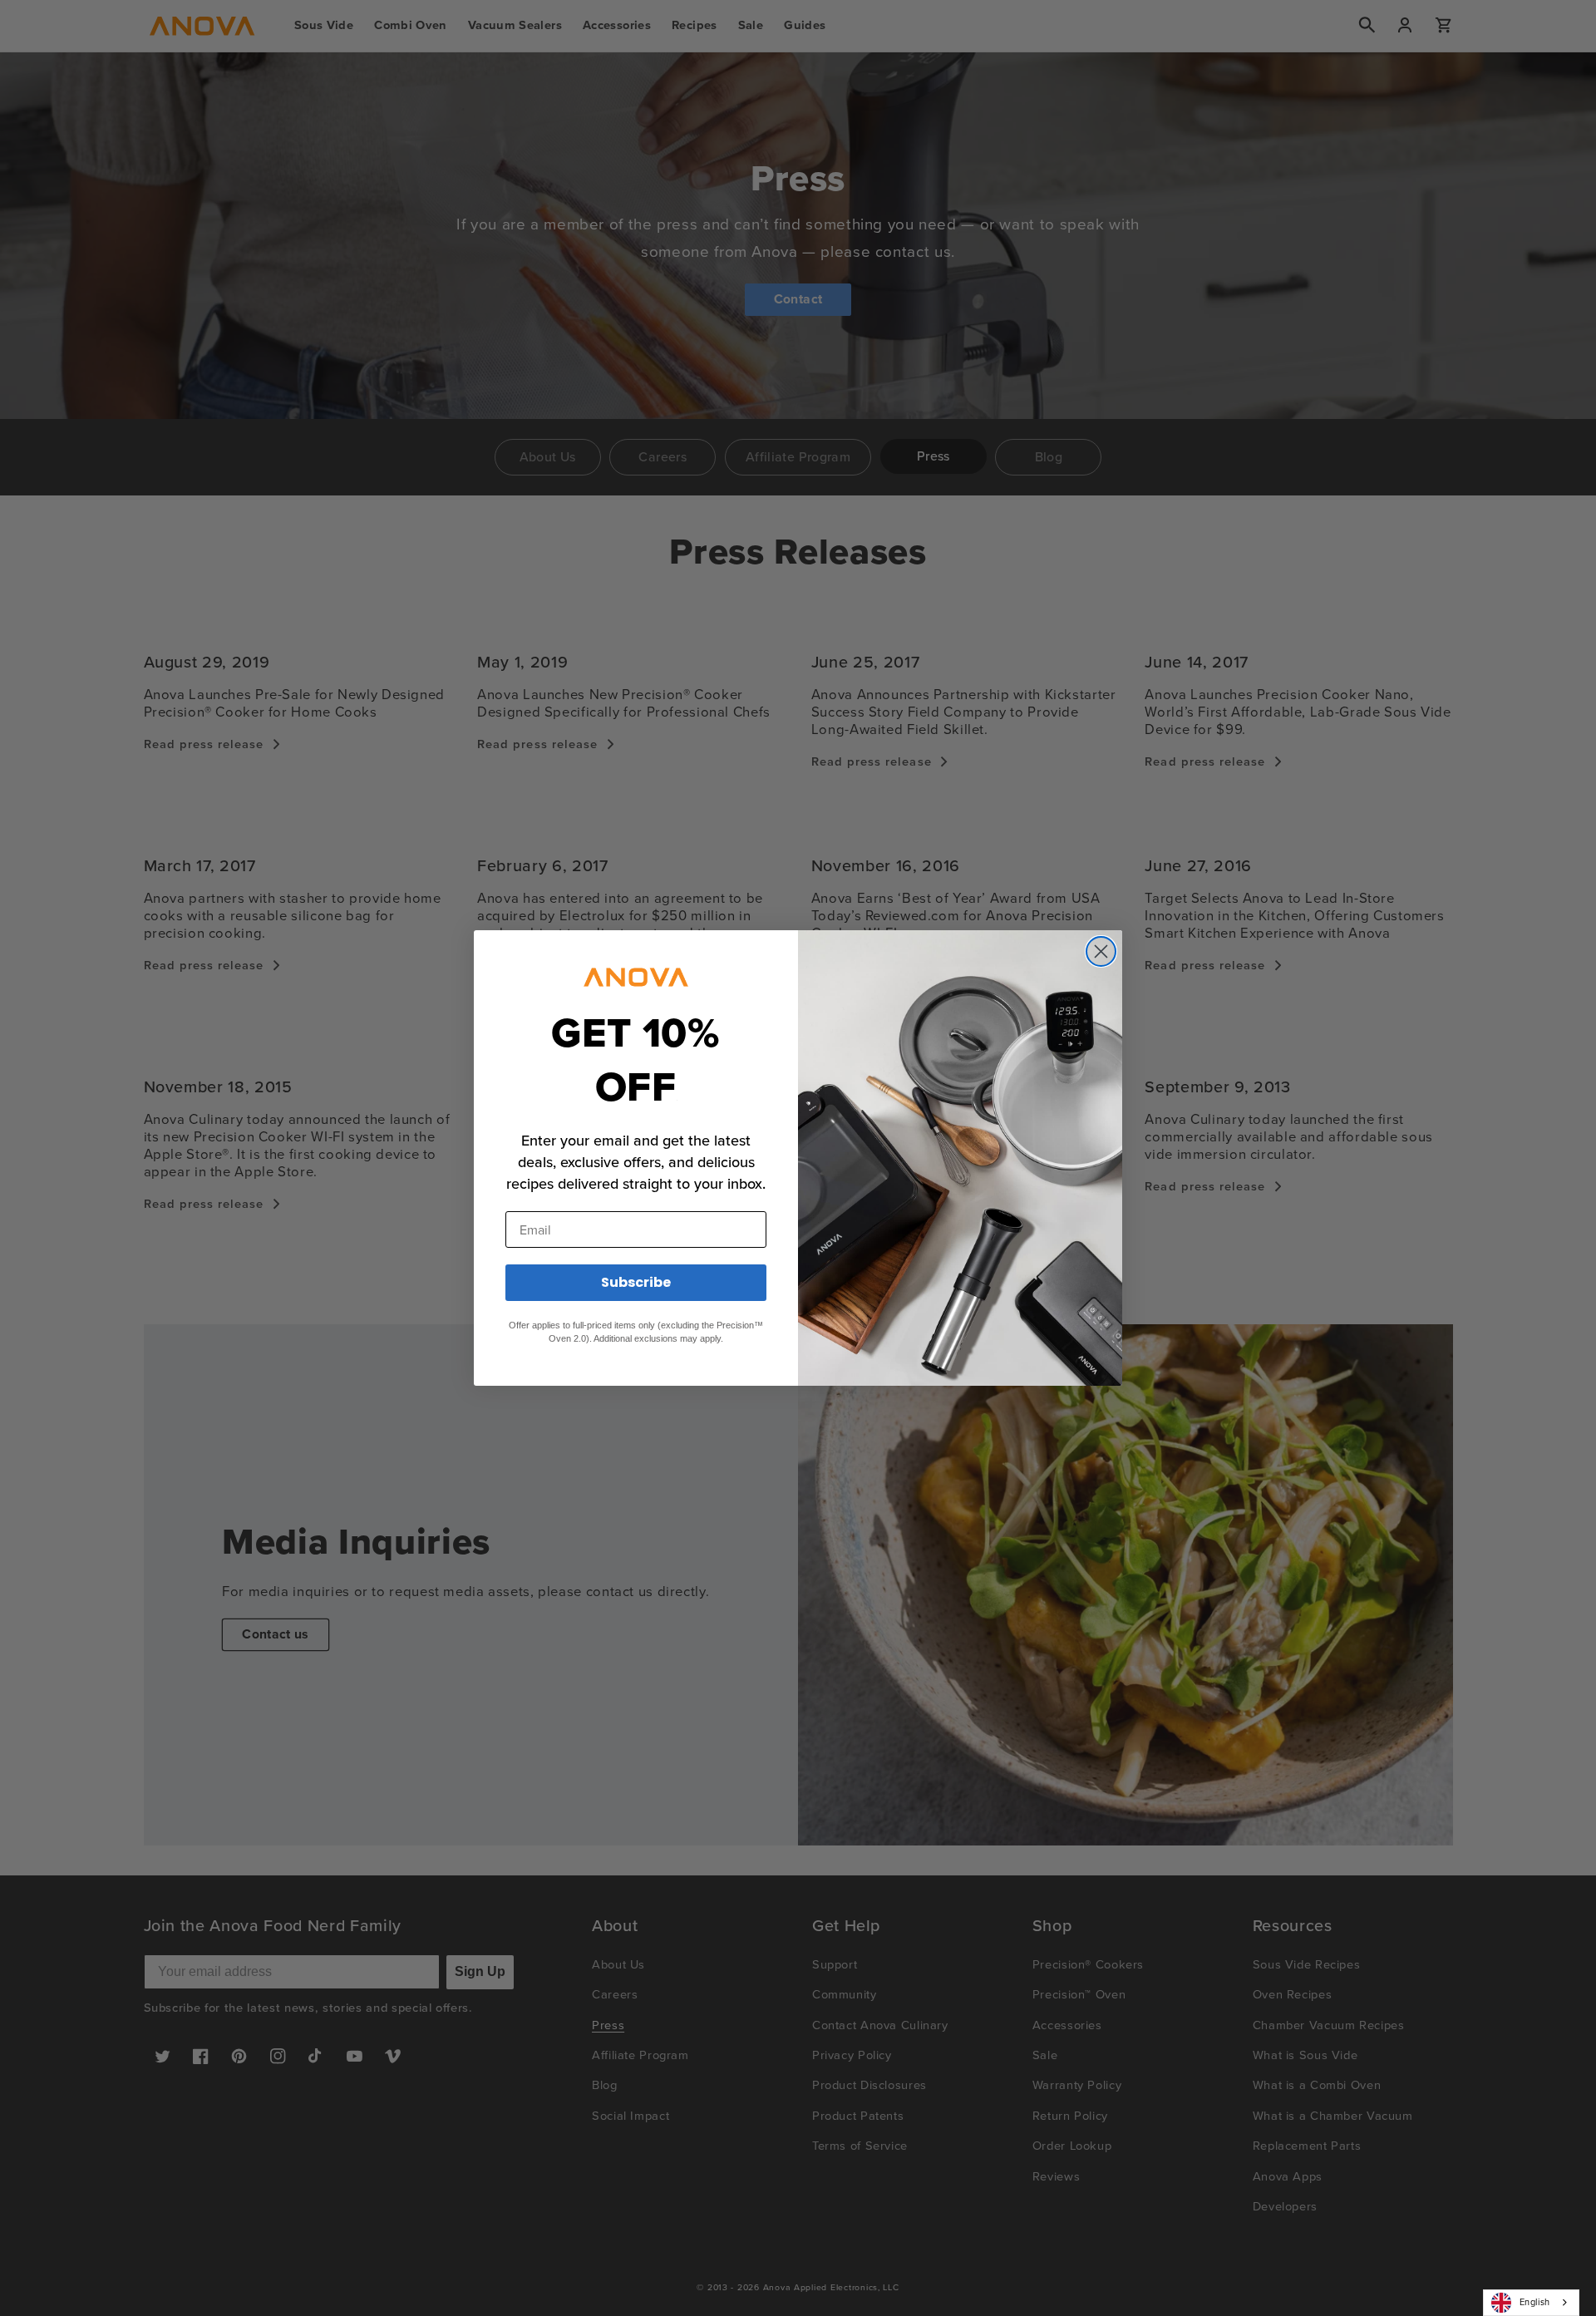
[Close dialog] (1101, 951)
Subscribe (636, 1282)
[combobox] (1531, 2303)
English (1535, 2302)
